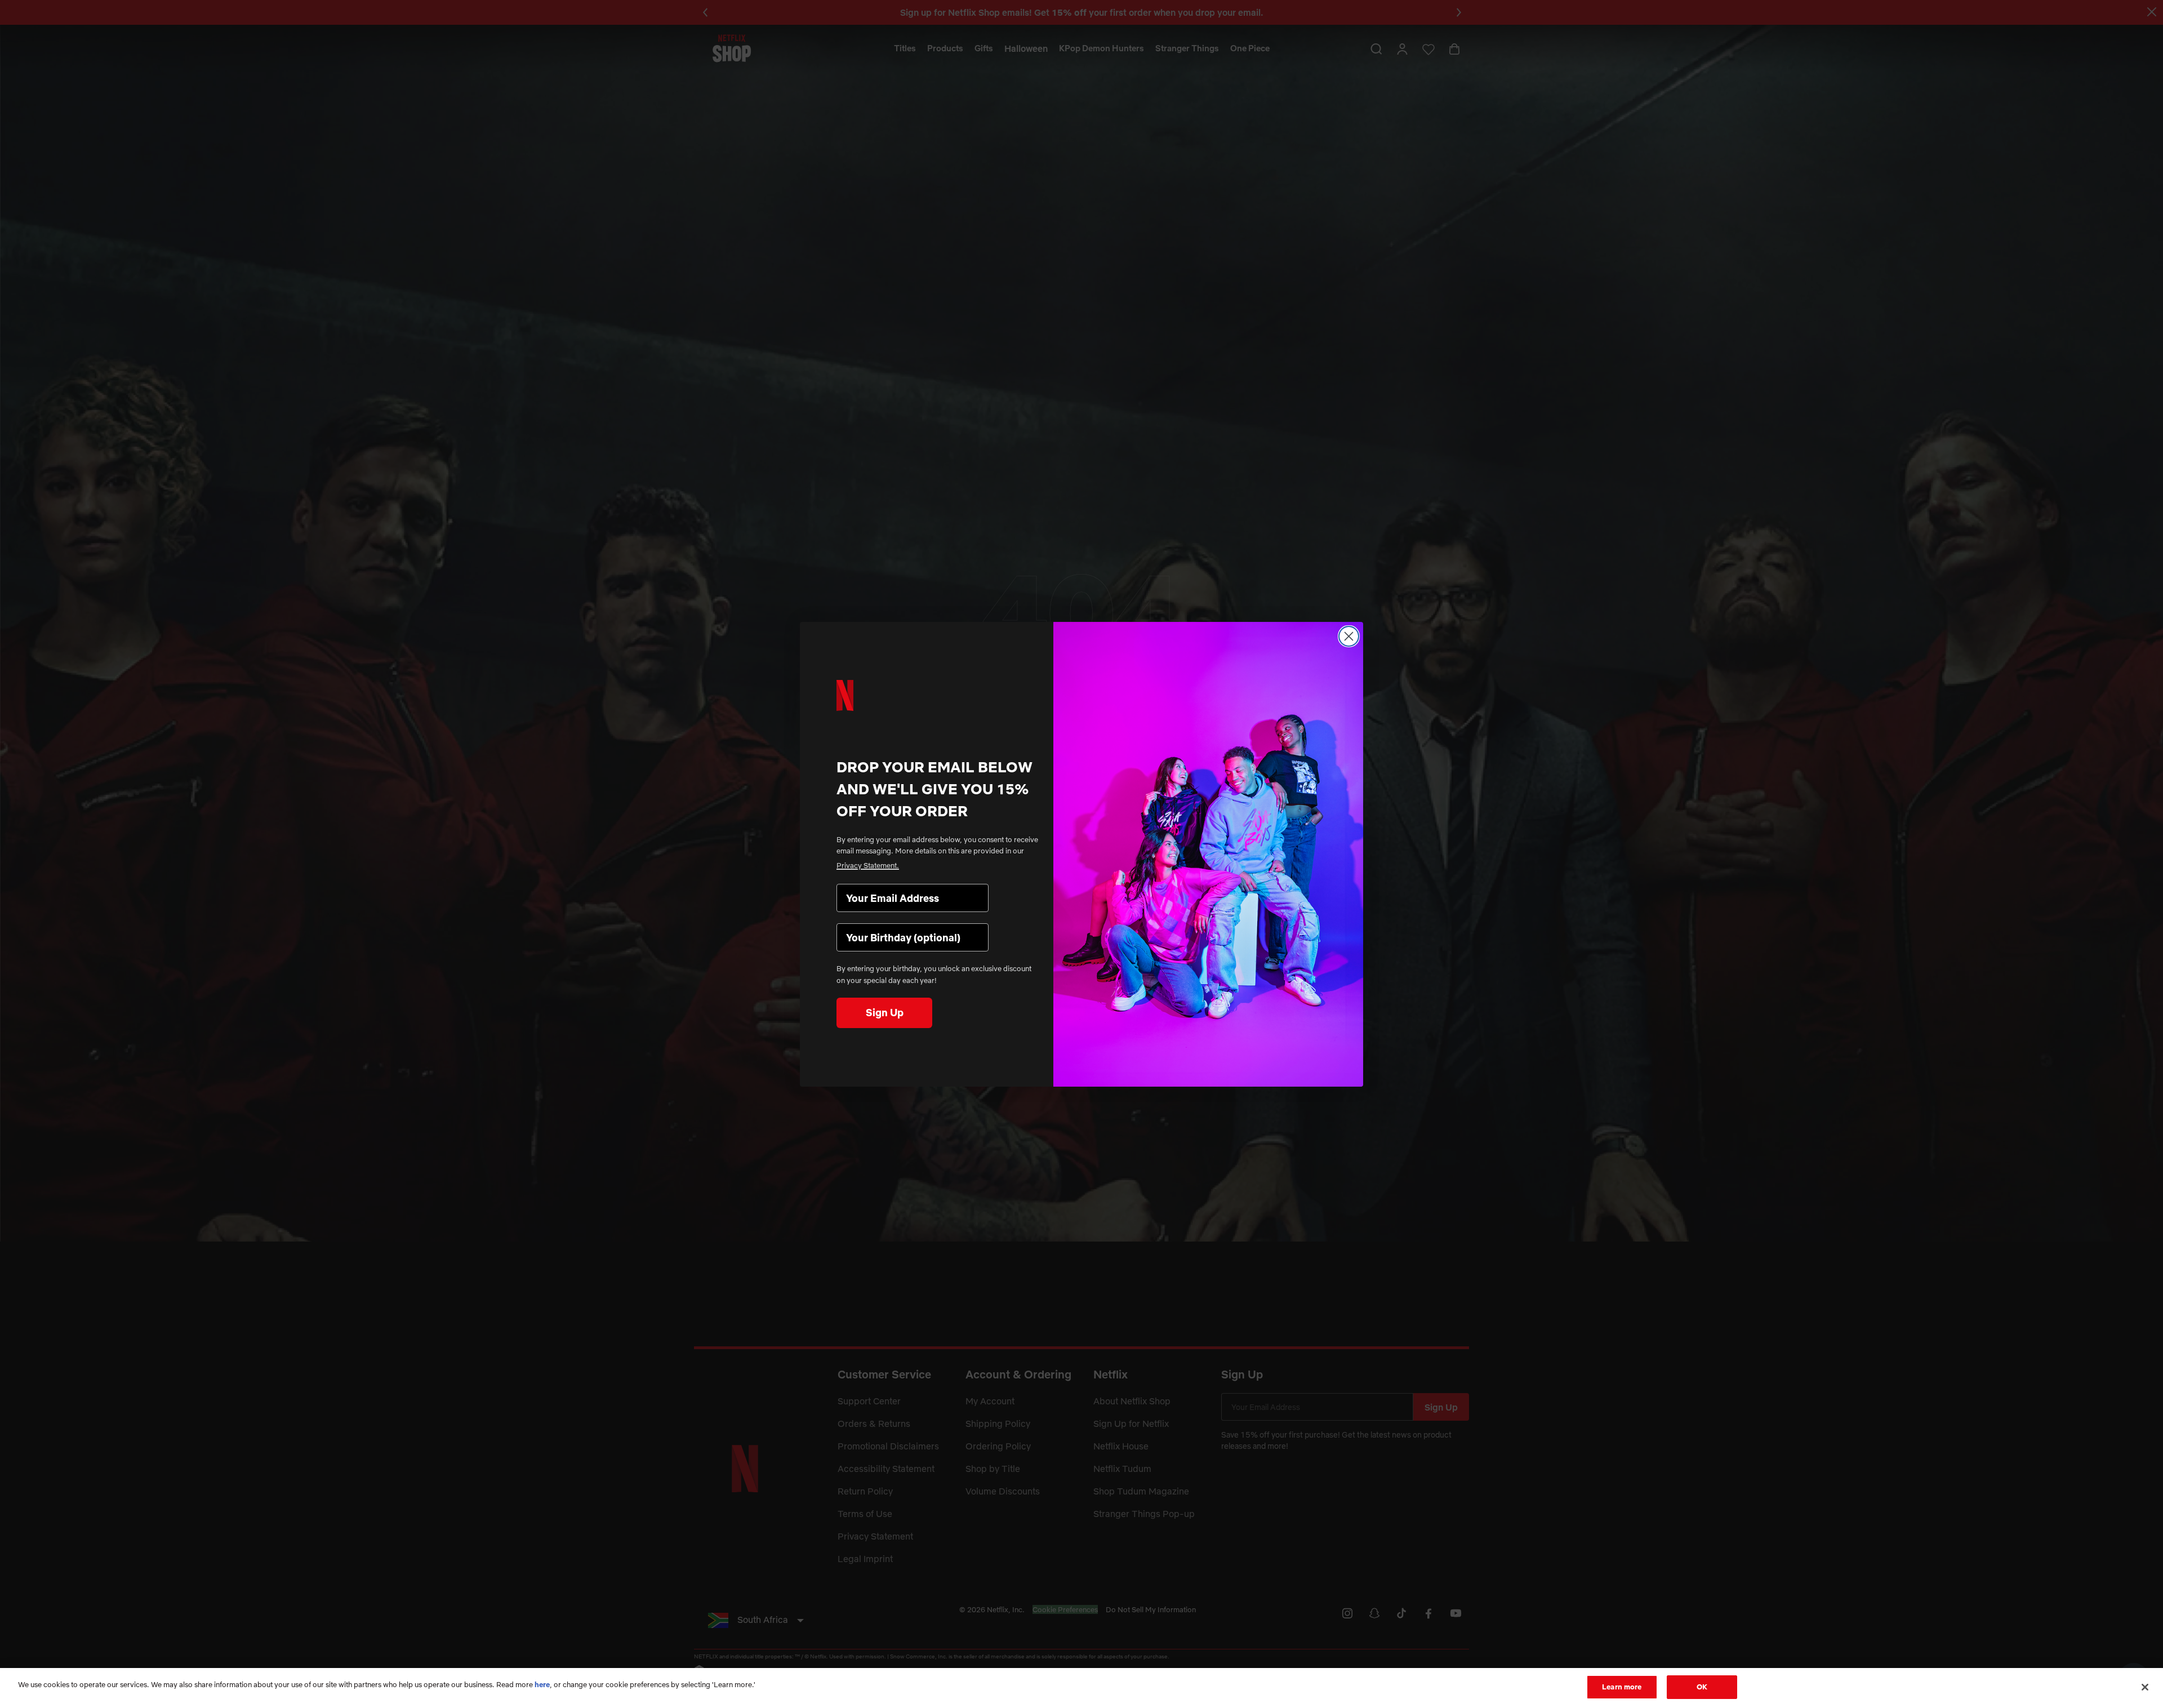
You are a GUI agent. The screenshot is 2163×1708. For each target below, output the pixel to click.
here (542, 1684)
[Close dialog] (1349, 636)
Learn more (1622, 1687)
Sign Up (885, 1013)
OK (1702, 1687)
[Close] (2145, 1687)
